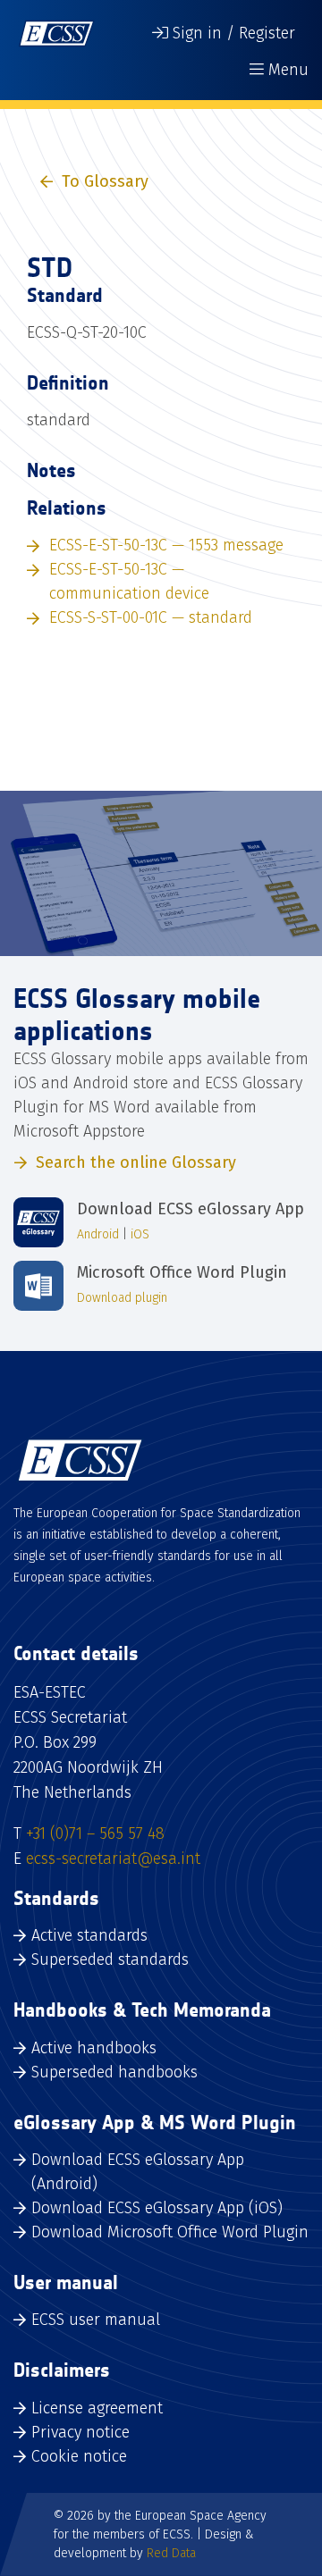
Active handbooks (94, 2048)
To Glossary (105, 181)
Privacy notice (80, 2432)
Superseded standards (110, 1959)
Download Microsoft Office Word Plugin (170, 2232)
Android (98, 1234)
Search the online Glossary (136, 1162)
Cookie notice (79, 2456)
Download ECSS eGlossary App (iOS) (157, 2208)
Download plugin (122, 1298)
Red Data (171, 2553)
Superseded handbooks (114, 2072)
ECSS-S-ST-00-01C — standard (151, 617)
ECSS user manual (96, 2320)
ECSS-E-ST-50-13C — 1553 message (166, 545)
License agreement (97, 2408)
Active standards (89, 1935)
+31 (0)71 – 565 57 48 (95, 1833)
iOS (140, 1234)
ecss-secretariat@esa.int (113, 1859)
